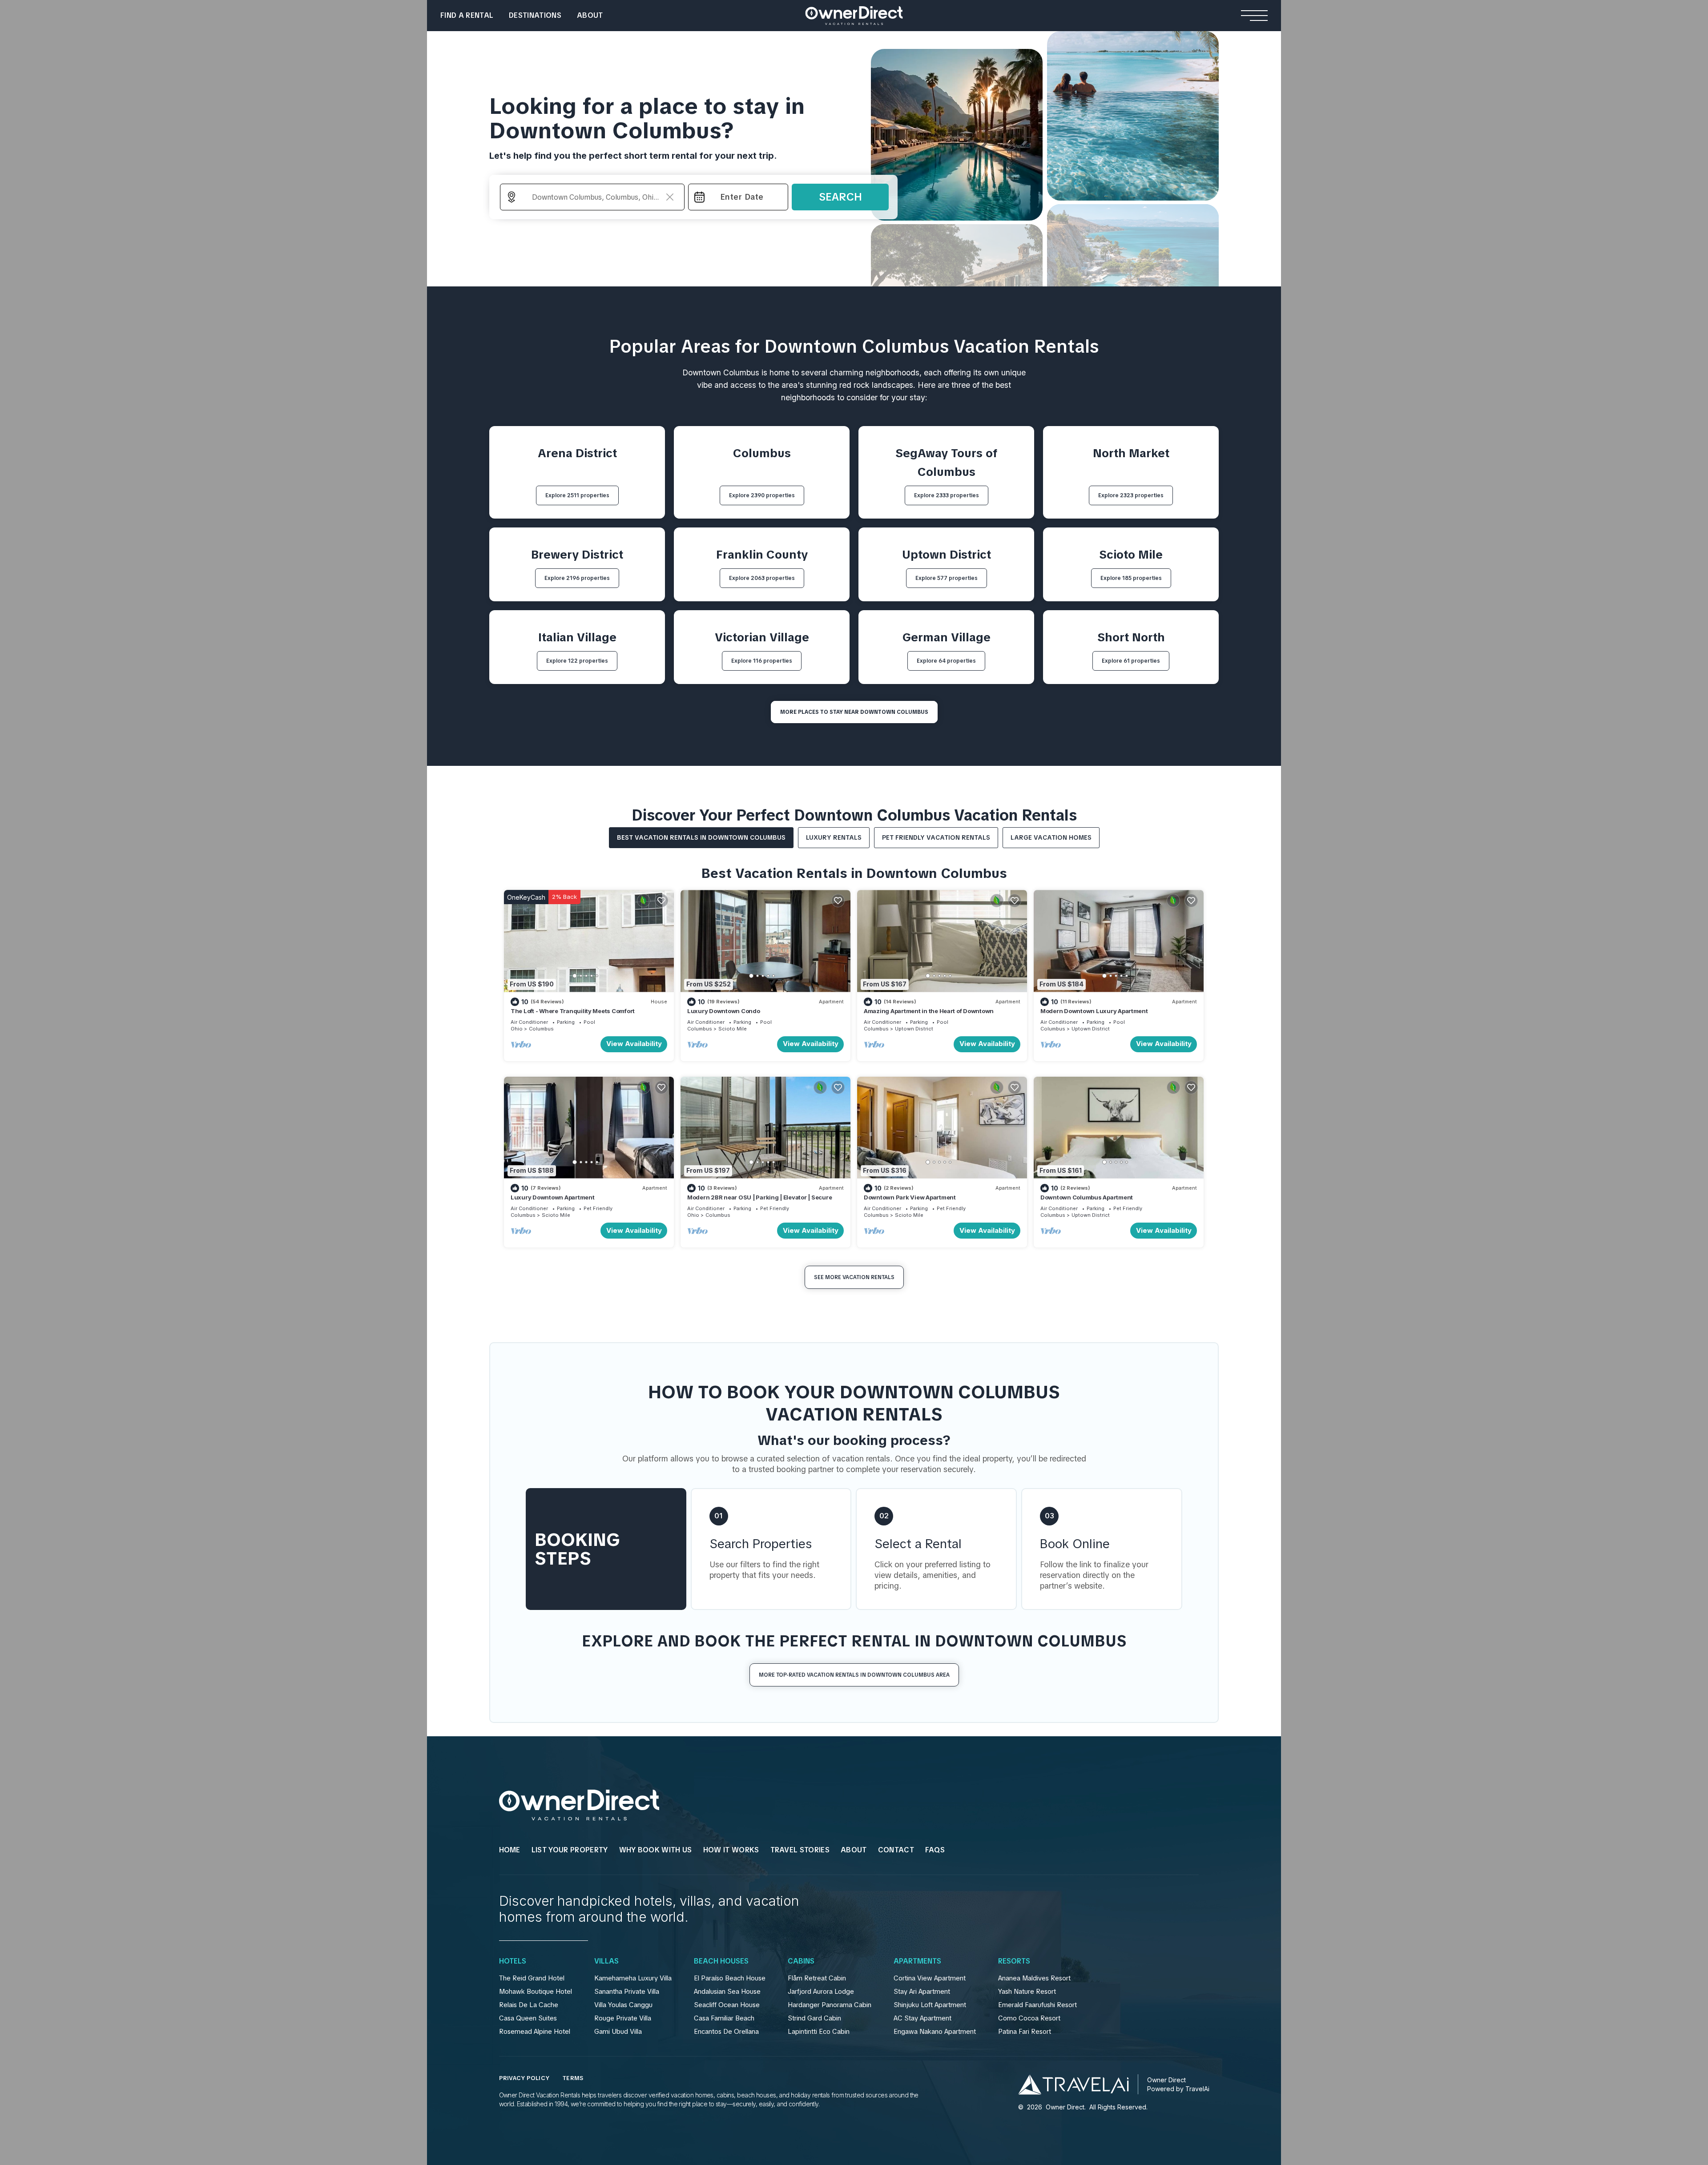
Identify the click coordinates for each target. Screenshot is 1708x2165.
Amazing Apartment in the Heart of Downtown (929, 1011)
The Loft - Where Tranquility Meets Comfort (573, 1011)
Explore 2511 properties (577, 495)
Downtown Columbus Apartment (1087, 1197)
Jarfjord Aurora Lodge (821, 1992)
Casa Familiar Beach (724, 2018)
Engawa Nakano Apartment (935, 2032)
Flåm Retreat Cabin (817, 1978)
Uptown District (914, 1029)
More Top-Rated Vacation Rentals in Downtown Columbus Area (854, 1675)
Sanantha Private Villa (627, 1992)
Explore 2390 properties (762, 495)
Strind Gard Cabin (814, 2018)
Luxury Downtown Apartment (553, 1197)
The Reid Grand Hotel (532, 1978)
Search (840, 197)
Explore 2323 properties (1131, 495)
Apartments (917, 1961)
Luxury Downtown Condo (724, 1011)
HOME (510, 1850)
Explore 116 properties (762, 661)
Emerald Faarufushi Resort (1037, 2005)
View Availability (634, 1044)
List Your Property (570, 1850)
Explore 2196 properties (577, 578)
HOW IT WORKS (731, 1850)
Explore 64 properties (946, 661)
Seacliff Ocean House (727, 2005)
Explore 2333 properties (947, 495)
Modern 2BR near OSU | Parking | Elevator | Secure (759, 1197)
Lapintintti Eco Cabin (819, 2032)
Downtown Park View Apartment (910, 1197)
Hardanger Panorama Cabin (830, 2005)
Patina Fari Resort (1025, 2032)
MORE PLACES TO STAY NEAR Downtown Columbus (854, 712)
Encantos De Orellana (726, 2032)
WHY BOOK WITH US (656, 1850)
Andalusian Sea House (727, 1992)
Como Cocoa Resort (1029, 2018)
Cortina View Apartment (930, 1978)
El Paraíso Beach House (730, 1978)
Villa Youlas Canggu (623, 2005)
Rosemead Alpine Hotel (535, 2032)
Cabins (801, 1961)
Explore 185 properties (1131, 578)
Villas (606, 1961)
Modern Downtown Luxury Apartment (1094, 1011)
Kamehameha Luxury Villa (633, 1978)
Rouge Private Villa (623, 2018)
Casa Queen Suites (528, 2018)
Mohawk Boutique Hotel (536, 1992)
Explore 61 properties (1131, 661)
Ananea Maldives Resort (1034, 1978)
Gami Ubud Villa (618, 2032)
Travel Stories (800, 1850)
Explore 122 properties (577, 661)
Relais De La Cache (529, 2005)
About (590, 15)
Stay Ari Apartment (922, 1992)
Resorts (1014, 1961)
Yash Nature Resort (1027, 1992)
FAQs (935, 1850)
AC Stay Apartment (922, 2018)
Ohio (517, 1029)
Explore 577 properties (947, 578)
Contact (896, 1850)
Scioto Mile (733, 1029)
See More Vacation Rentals (854, 1277)
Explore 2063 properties (762, 578)
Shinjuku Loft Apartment (930, 2005)
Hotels (513, 1961)
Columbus (541, 1029)
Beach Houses (721, 1961)
